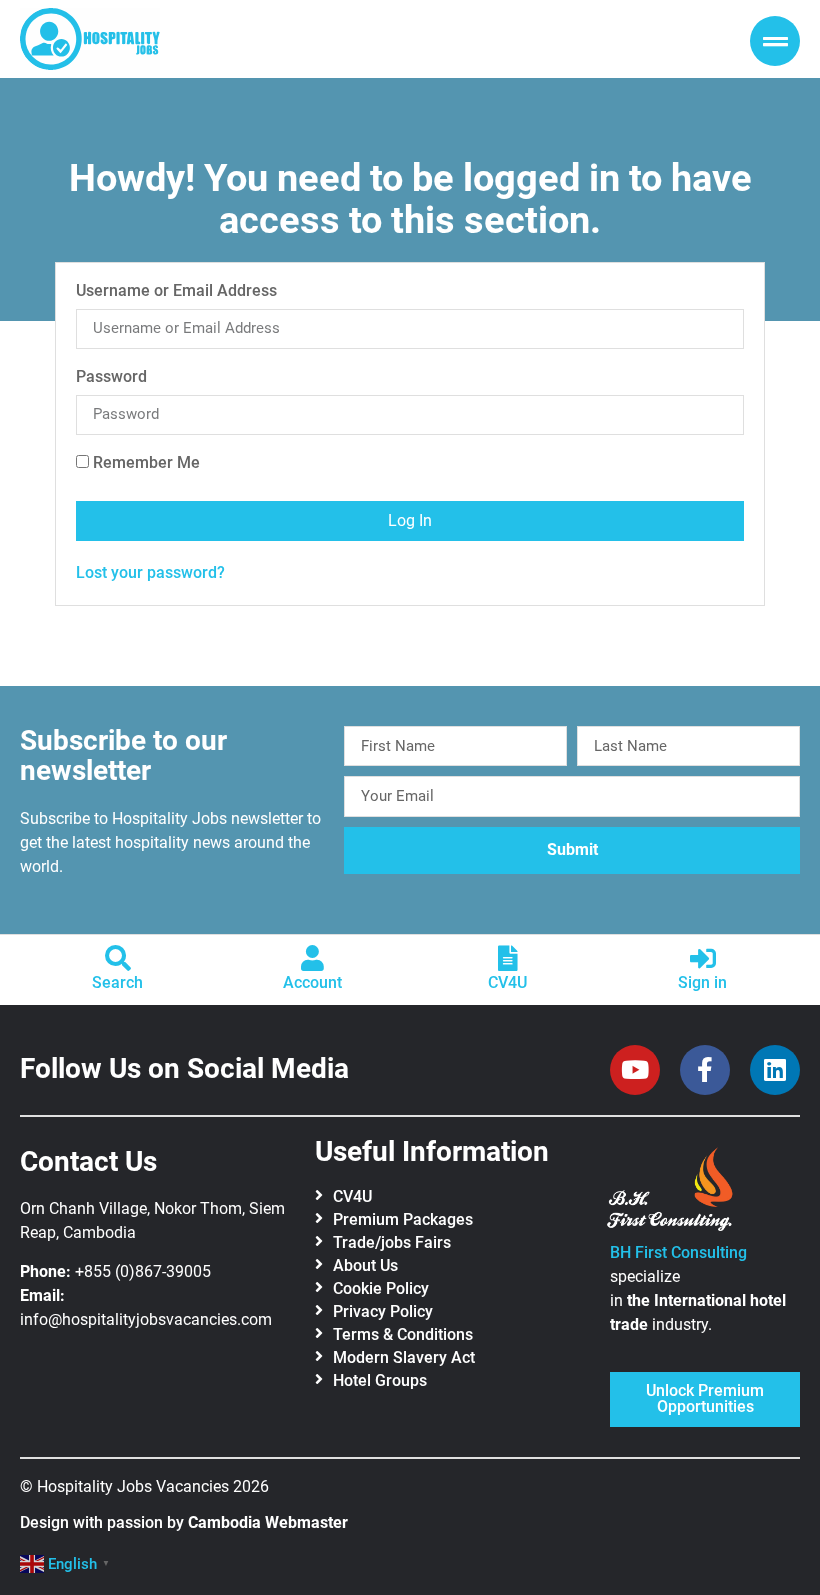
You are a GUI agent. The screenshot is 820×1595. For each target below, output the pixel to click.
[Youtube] (635, 1070)
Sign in (702, 982)
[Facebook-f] (705, 1070)
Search (117, 982)
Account (312, 982)
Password (111, 377)
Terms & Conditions (403, 1334)
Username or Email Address (176, 291)
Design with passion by (184, 1522)
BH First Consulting (678, 1252)
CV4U (507, 982)
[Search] (118, 958)
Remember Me (144, 463)
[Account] (313, 958)
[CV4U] (508, 958)
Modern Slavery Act (404, 1357)
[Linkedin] (775, 1070)
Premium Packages (403, 1219)
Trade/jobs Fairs (392, 1242)
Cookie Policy (381, 1288)
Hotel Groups (380, 1380)
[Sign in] (703, 958)
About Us (365, 1265)
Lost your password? (150, 572)
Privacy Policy (383, 1311)
